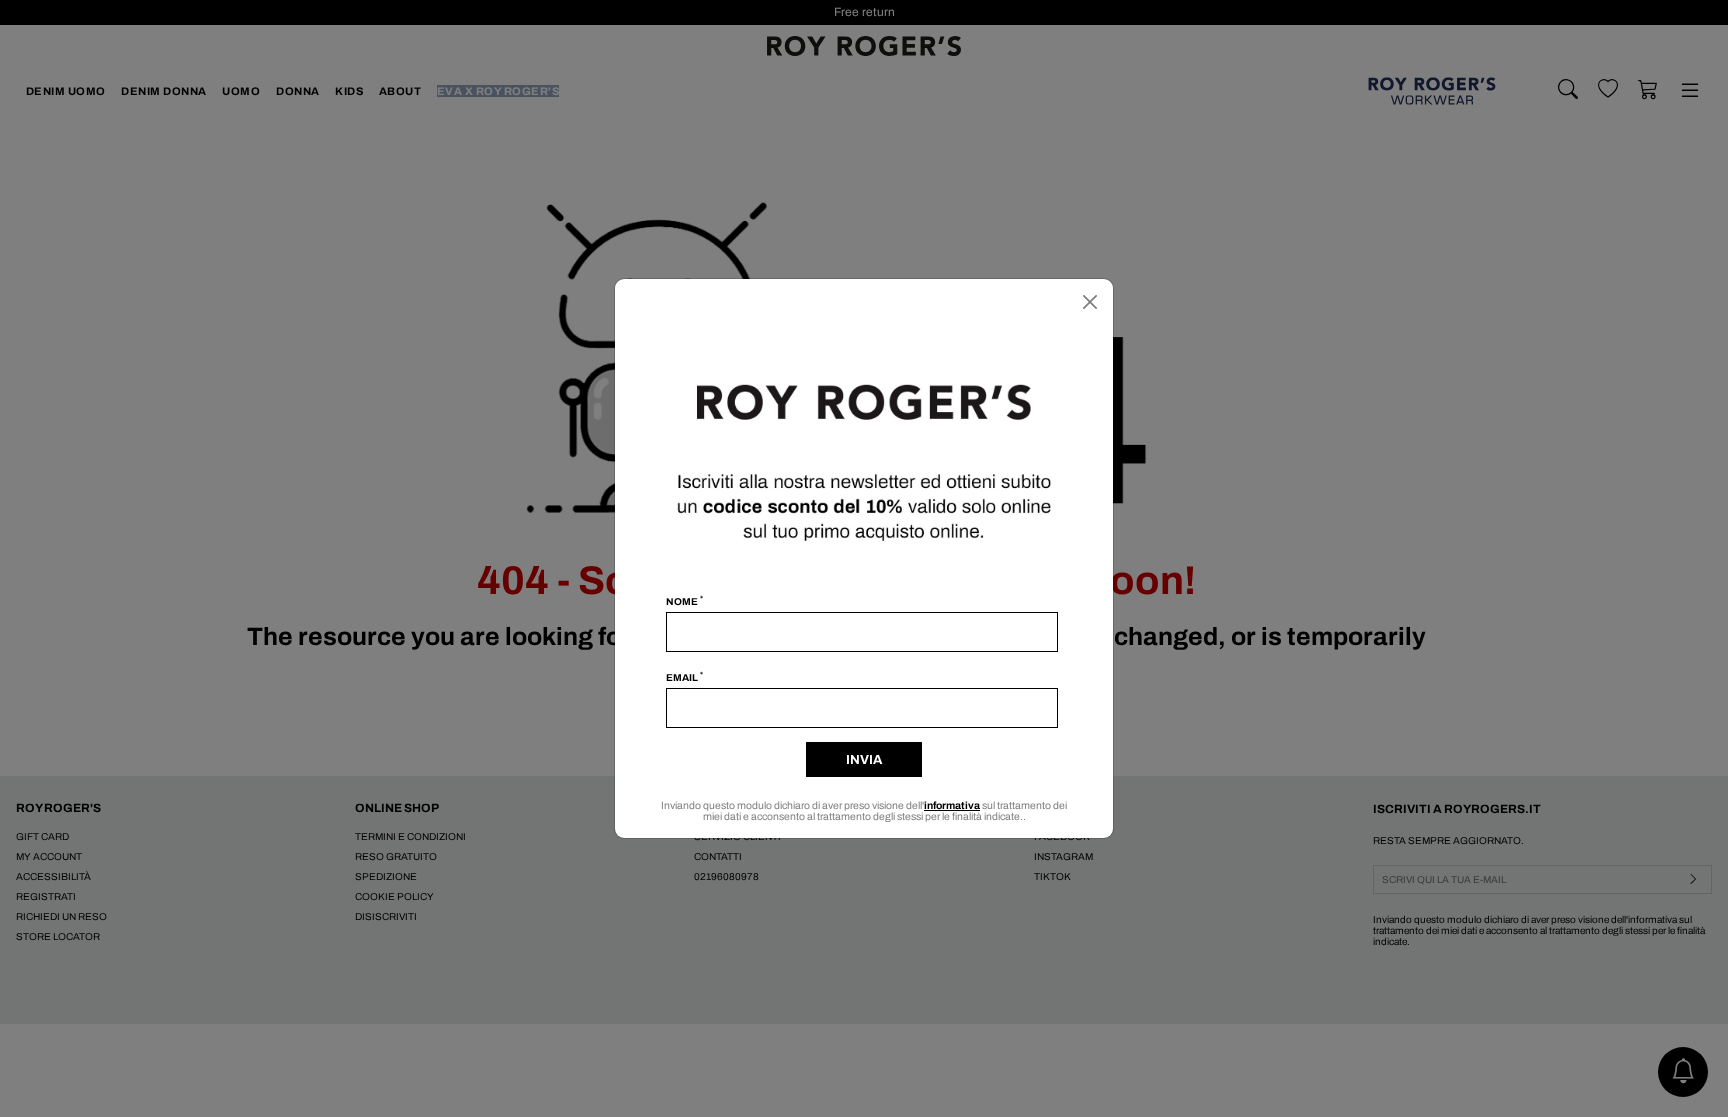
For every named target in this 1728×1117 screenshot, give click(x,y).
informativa (952, 805)
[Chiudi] (1090, 302)
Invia (864, 760)
